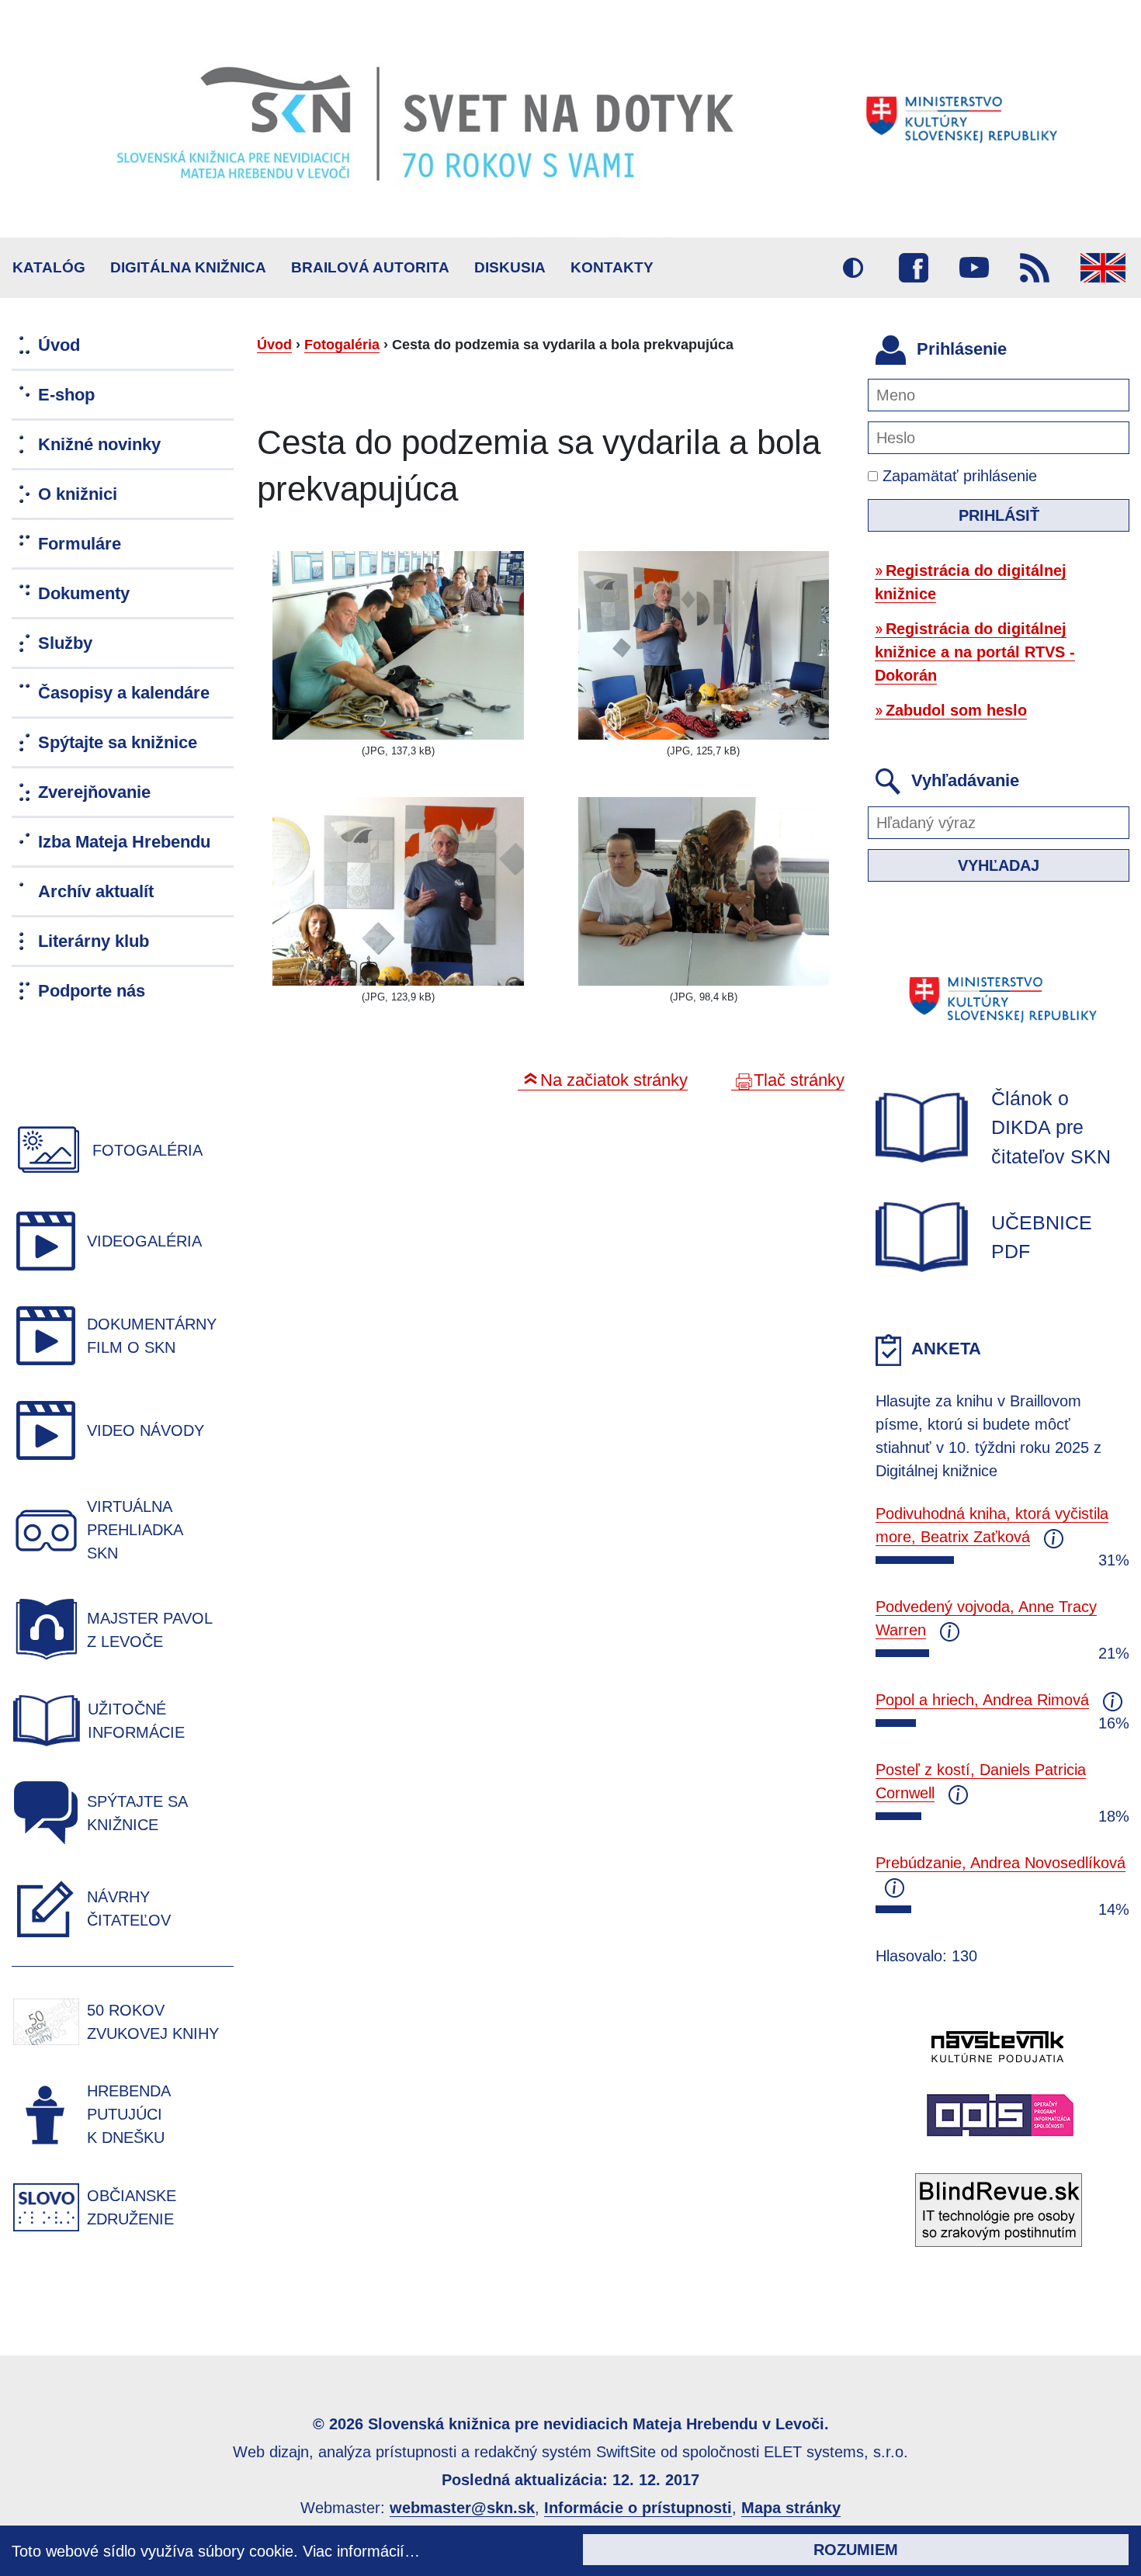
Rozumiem (856, 2550)
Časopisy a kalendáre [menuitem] (124, 693)
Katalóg (49, 267)
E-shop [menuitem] (66, 395)
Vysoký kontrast (853, 268)
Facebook (914, 268)
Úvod (274, 345)
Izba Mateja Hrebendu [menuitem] (124, 842)
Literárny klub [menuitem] (94, 941)
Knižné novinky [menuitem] (99, 444)
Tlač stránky (799, 1080)
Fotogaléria (342, 345)
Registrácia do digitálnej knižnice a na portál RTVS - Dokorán (975, 652)
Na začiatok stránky (614, 1080)
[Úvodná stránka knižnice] (570, 119)
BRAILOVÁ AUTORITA (370, 267)
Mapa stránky (791, 2508)
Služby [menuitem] (65, 643)
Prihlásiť (999, 515)
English (1103, 268)
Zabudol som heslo (956, 710)
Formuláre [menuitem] (80, 544)
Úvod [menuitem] (59, 345)
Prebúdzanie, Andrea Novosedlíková (1001, 1863)
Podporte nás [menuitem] (92, 991)
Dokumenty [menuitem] (84, 593)
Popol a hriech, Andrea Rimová (982, 1700)
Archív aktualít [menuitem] (96, 891)
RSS (1035, 268)
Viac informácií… (361, 2551)
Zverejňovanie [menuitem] (94, 792)
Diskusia (510, 267)
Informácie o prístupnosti (638, 2508)
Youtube (974, 268)
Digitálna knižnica (188, 267)
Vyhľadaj (999, 865)
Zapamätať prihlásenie (957, 476)
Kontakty (612, 267)
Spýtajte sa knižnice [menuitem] (118, 742)
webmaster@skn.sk (462, 2508)
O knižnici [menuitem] (78, 494)
